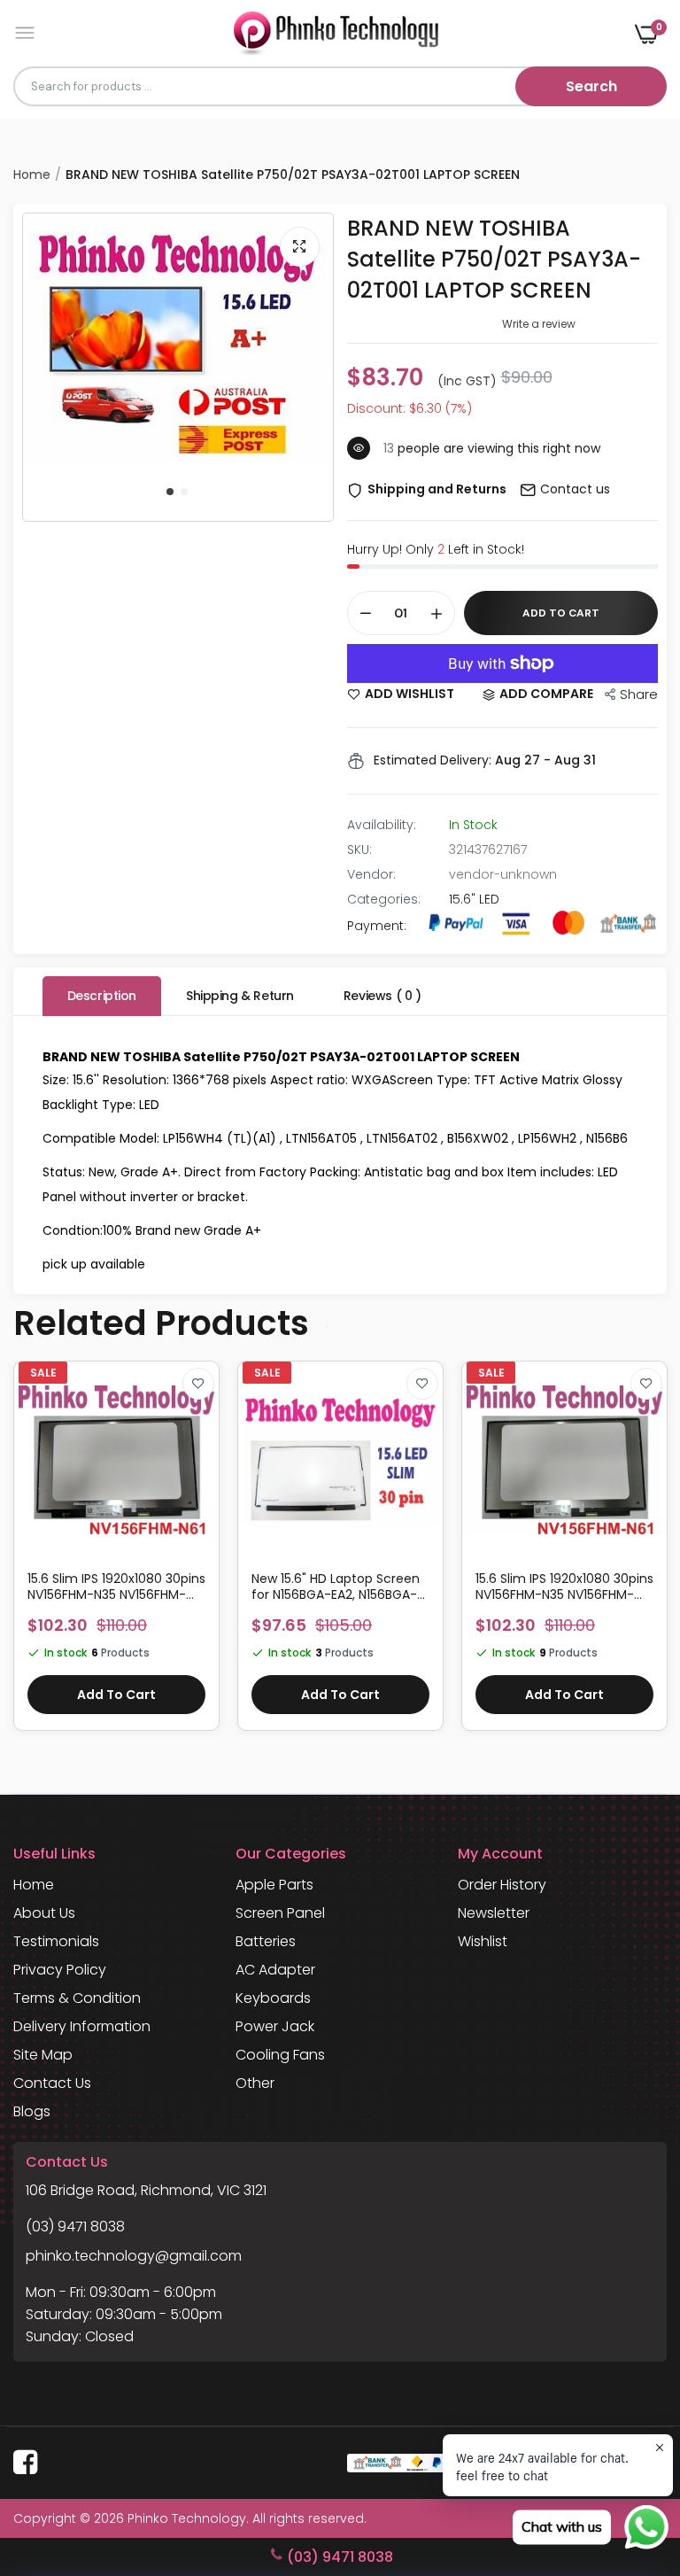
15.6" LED (474, 899)
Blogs (32, 2111)
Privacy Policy (60, 1970)
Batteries (266, 1941)
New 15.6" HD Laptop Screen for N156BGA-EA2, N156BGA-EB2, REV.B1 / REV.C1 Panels (336, 1587)
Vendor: (371, 874)
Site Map (43, 2055)
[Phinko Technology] (336, 33)
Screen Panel (280, 1913)
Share (639, 694)
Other (255, 2083)
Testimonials (56, 1941)
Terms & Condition (77, 1998)
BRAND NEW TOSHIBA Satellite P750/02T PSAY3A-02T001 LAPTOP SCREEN (494, 259)
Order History (502, 1885)
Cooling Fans (280, 2055)
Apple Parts (274, 1885)
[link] (198, 1384)
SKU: (359, 850)
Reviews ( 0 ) (382, 996)
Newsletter (494, 1913)
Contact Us (52, 2083)
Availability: (382, 825)
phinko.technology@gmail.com (134, 2256)
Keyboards (273, 1998)
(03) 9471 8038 (75, 2227)
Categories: (384, 899)
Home (32, 175)
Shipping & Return (240, 996)
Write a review (539, 324)
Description (102, 996)
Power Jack (275, 2026)
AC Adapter (275, 1970)
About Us (44, 1913)
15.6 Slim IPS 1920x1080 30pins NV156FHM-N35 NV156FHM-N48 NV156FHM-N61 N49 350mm (116, 1587)
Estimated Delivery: (433, 760)
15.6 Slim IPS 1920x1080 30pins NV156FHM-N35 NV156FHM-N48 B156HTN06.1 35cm (564, 1587)
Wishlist (483, 1941)
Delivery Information (82, 2026)
